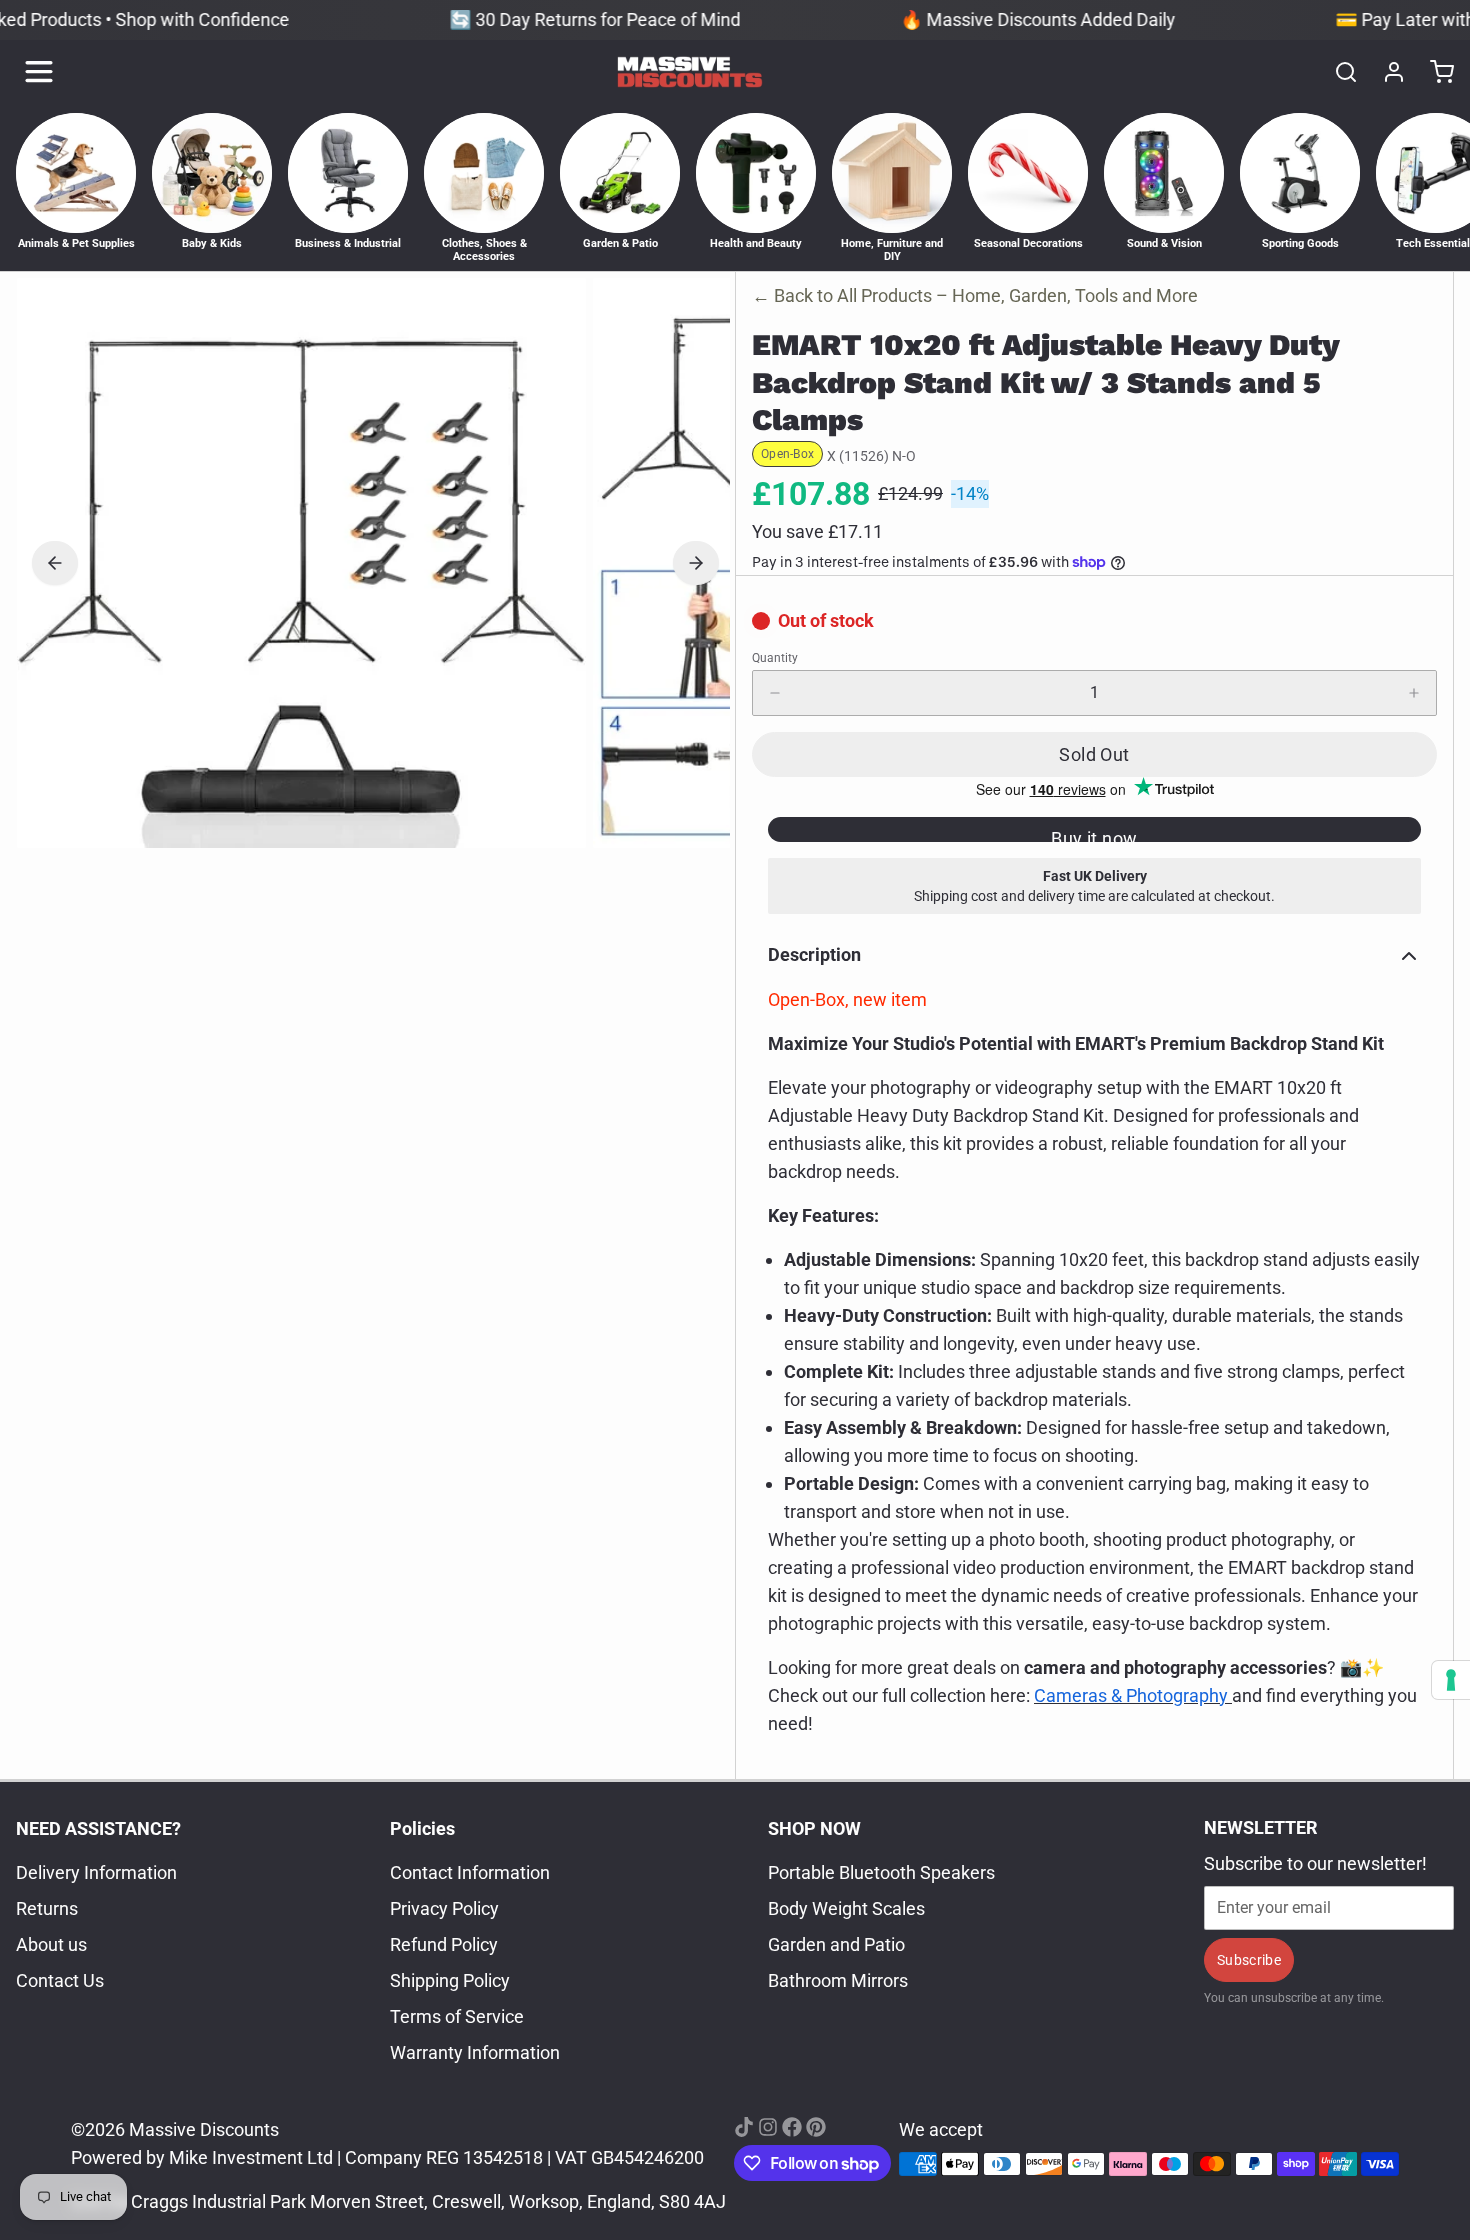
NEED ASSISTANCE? (98, 1828)
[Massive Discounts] (690, 72)
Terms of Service (457, 2016)
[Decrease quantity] (775, 693)
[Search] (1338, 72)
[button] (1094, 754)
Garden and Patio (836, 1944)
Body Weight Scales (846, 1908)
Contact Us (60, 1980)
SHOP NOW (814, 1828)
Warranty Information (475, 2052)
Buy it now (1094, 835)
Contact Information (470, 1872)
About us (51, 1944)
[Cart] (1434, 72)
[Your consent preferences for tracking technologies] (1451, 1680)
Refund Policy (444, 1944)
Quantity (775, 658)
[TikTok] (744, 2127)
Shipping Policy (450, 1980)
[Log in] (1386, 72)
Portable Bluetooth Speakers (881, 1872)
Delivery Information (96, 1872)
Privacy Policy (444, 1908)
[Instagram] (768, 2127)
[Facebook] (792, 2127)
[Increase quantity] (1414, 693)
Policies (422, 1828)
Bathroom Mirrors (838, 1980)
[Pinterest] (816, 2127)
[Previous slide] (55, 563)
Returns (47, 1908)
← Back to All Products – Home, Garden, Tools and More (975, 295)
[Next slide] (696, 563)
